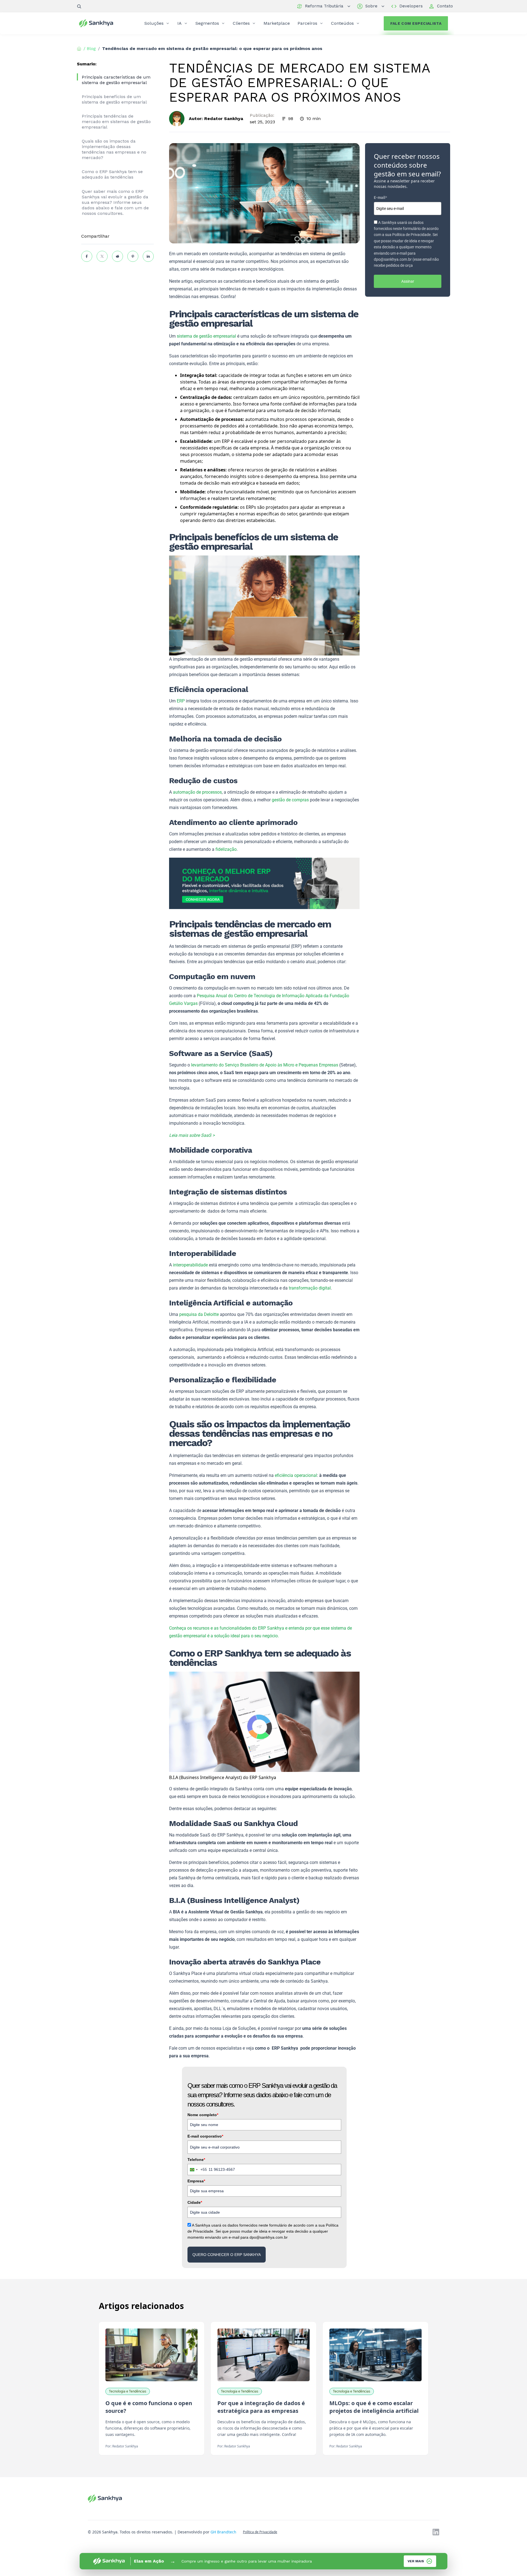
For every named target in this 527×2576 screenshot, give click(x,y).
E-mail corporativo (205, 2136)
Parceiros (307, 23)
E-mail (380, 198)
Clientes (241, 23)
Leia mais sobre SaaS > (192, 1135)
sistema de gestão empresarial (206, 336)
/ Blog (90, 48)
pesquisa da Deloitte (199, 1314)
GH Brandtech (223, 2532)
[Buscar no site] (79, 6)
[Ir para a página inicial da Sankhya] (100, 23)
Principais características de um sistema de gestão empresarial (116, 80)
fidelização (226, 849)
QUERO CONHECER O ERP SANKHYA (227, 2255)
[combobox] (197, 2169)
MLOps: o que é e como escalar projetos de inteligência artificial (374, 2407)
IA (180, 23)
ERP (181, 701)
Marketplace (277, 23)
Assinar (408, 281)
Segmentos (207, 23)
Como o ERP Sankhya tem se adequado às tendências (112, 174)
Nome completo (203, 2115)
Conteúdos (342, 23)
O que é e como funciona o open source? (149, 2407)
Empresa (196, 2181)
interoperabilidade (190, 1265)
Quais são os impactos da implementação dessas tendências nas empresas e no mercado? (114, 149)
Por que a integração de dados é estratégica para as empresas (261, 2407)
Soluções (154, 23)
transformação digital (310, 1288)
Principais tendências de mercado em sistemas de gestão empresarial (116, 122)
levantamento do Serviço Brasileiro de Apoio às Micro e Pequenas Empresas (265, 1065)
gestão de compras (290, 800)
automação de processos (197, 792)
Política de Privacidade (260, 2532)
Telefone (196, 2160)
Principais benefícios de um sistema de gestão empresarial (114, 99)
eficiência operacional (296, 1475)
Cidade (195, 2202)
